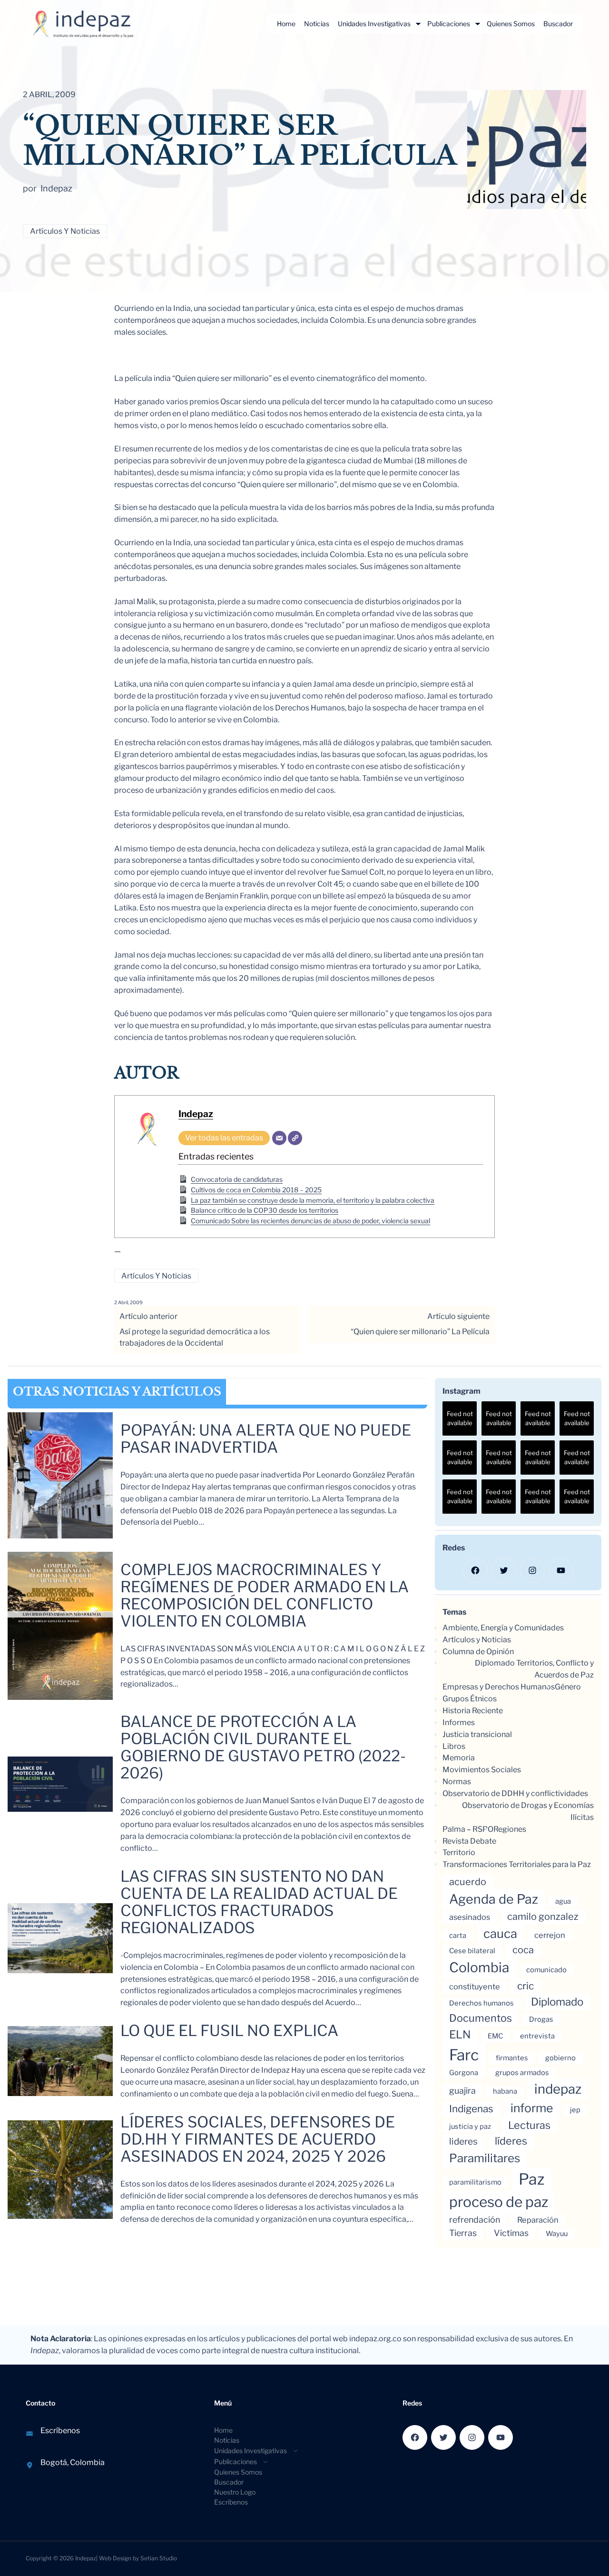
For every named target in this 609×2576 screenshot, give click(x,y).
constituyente (475, 1987)
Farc (464, 2055)
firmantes (512, 2058)
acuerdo (468, 1882)
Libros (454, 1746)
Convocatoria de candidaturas (237, 1179)
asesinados (470, 1917)
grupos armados (522, 2073)
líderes (511, 2141)
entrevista (537, 2036)
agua (563, 1901)
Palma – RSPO (468, 1829)
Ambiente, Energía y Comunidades (503, 1628)
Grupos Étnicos (470, 1699)
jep (575, 2110)
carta (458, 1936)
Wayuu (557, 2234)
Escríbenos (60, 2431)
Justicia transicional (477, 1734)
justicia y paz (470, 2127)
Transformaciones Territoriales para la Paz (517, 1864)
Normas (457, 1782)
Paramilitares (485, 2158)
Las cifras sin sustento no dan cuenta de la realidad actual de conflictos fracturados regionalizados (259, 1902)
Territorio (459, 1852)
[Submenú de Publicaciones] (478, 24)
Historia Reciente (473, 1711)
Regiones (510, 1829)
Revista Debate (469, 1841)
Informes (459, 1722)
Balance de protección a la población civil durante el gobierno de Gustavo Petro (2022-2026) (263, 1747)
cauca (500, 1933)
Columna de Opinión (478, 1652)
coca (523, 1950)
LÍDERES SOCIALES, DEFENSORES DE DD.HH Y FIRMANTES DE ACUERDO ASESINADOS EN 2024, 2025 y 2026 (258, 2139)
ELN (460, 2035)
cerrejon (550, 1935)
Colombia (479, 1967)
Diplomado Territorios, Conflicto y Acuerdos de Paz (534, 1669)
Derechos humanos (481, 2003)
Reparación (538, 2220)
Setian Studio (159, 2558)
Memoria (459, 1758)
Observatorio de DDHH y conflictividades (515, 1793)
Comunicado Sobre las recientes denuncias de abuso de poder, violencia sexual (310, 1221)
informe (532, 2108)
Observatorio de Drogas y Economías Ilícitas (528, 1811)
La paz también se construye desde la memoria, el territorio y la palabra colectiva (313, 1200)
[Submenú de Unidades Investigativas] (418, 24)
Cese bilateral (472, 1951)
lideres (463, 2142)
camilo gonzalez (543, 1917)
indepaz (558, 2089)
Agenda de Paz (494, 1899)
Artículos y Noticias (65, 231)
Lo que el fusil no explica (229, 2031)
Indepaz (196, 1114)
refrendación (475, 2220)
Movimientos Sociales (482, 1770)
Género (568, 1687)
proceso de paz (499, 2202)
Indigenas (471, 2109)
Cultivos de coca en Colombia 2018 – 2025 (256, 1190)
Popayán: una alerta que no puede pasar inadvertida (266, 1439)
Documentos (481, 2018)
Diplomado (557, 2002)
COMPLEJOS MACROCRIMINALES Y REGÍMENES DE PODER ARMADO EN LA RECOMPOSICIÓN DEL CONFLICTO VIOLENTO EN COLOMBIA (265, 1596)
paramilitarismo (475, 2182)
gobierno (560, 2058)
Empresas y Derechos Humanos (499, 1687)
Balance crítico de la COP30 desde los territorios (265, 1210)
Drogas (541, 2019)
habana (505, 2091)
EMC (495, 2036)
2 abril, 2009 (128, 1302)
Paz (531, 2179)
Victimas (511, 2233)
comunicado (546, 1970)
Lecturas (529, 2125)
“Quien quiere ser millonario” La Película (420, 1332)
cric (526, 1986)
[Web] (295, 1138)
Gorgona (464, 2073)
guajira (462, 2091)
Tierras (463, 2233)
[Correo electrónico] (279, 1138)
